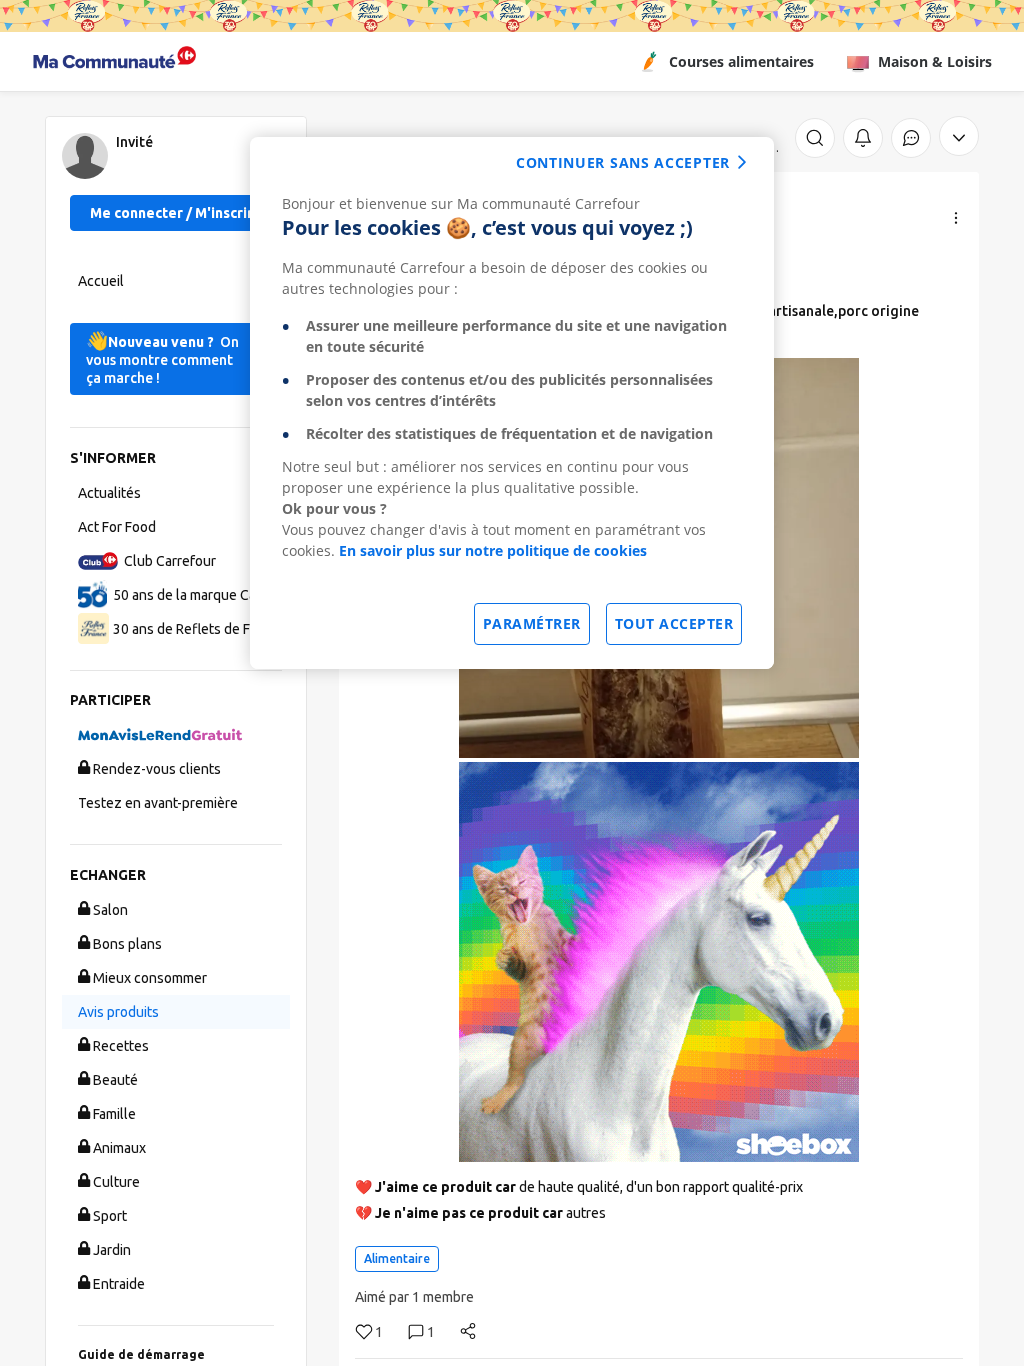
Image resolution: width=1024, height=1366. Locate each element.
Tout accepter (674, 623)
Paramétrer (532, 623)
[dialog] (512, 403)
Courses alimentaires (741, 61)
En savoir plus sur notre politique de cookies (493, 550)
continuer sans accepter (623, 162)
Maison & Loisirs (935, 61)
